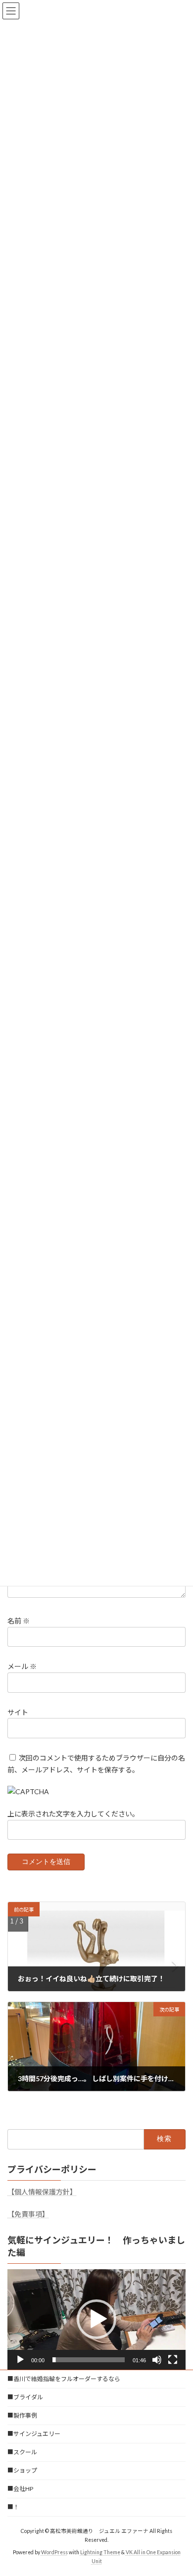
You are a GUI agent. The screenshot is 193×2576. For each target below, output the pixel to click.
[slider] (89, 2360)
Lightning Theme (100, 2552)
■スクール (22, 2452)
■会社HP (20, 2489)
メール (22, 1666)
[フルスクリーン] (173, 2360)
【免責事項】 (28, 2214)
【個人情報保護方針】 (42, 2192)
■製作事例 (22, 2415)
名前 (19, 1621)
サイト (18, 1712)
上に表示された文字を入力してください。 (73, 1814)
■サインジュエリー (34, 2434)
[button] (96, 2319)
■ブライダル (25, 2397)
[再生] (20, 2360)
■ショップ (22, 2470)
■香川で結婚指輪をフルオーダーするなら (64, 2379)
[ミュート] (157, 2360)
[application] (96, 2319)
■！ (13, 2507)
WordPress (54, 2552)
